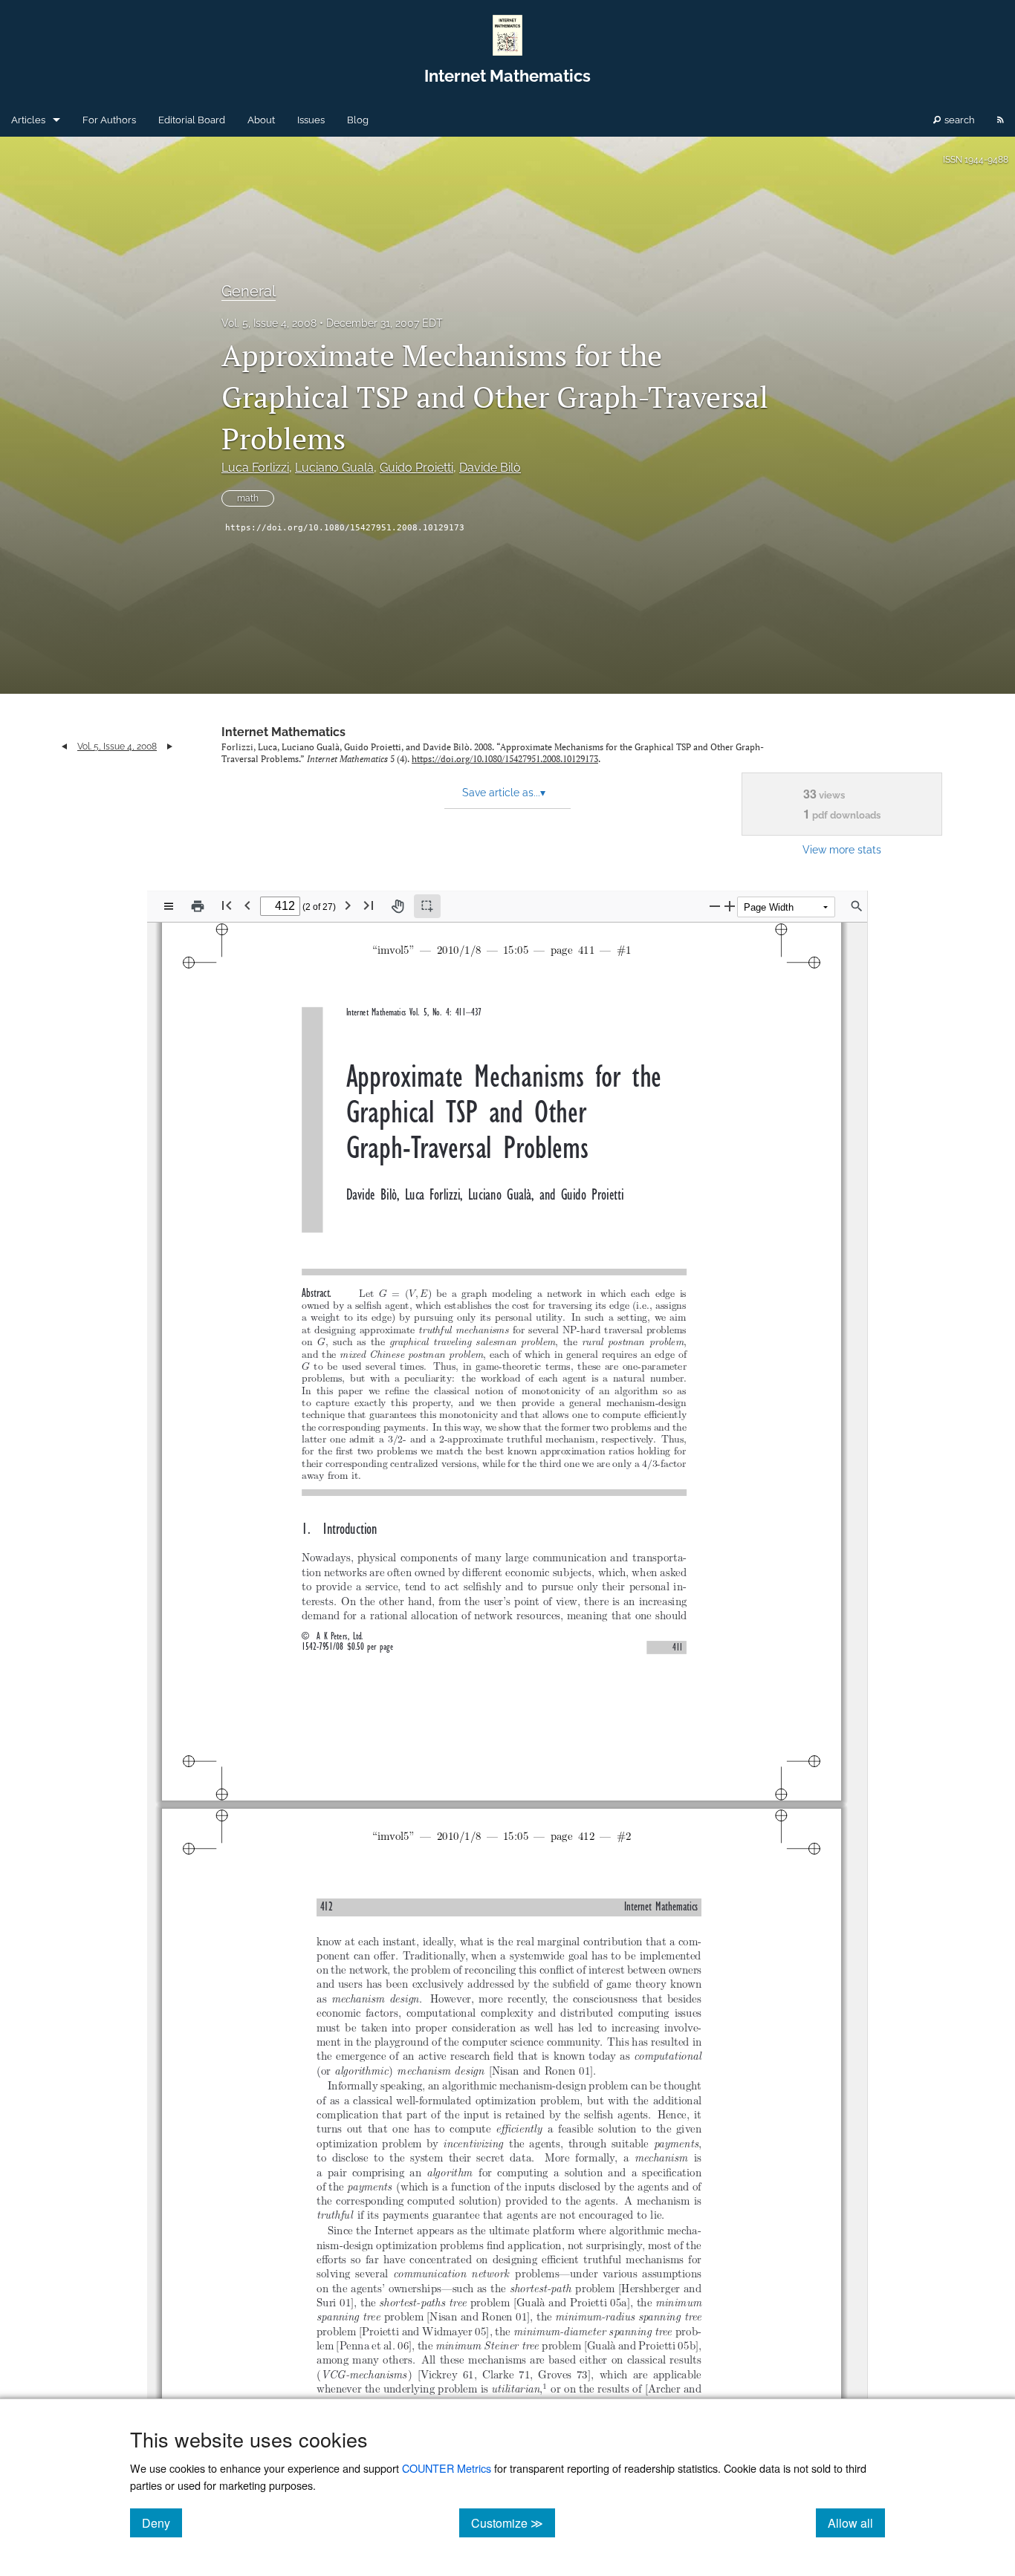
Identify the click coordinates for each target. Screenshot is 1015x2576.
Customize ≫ (513, 2523)
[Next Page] (348, 905)
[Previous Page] (247, 905)
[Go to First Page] (227, 905)
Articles (28, 120)
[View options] (169, 906)
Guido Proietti (416, 468)
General (249, 291)
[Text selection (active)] (427, 906)
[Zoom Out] (715, 906)
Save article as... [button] (504, 793)
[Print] (198, 906)
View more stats (842, 849)
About (261, 120)
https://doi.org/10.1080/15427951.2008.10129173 (345, 528)
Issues (311, 120)
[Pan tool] (398, 906)
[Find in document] (857, 906)
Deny (162, 2523)
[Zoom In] (730, 906)
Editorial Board (192, 120)
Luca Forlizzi (255, 468)
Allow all (856, 2523)
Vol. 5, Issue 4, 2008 (269, 323)
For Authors (109, 120)
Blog (358, 120)
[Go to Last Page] (369, 905)
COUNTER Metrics (447, 2468)
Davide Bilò (490, 468)
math (248, 498)
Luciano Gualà (334, 468)
